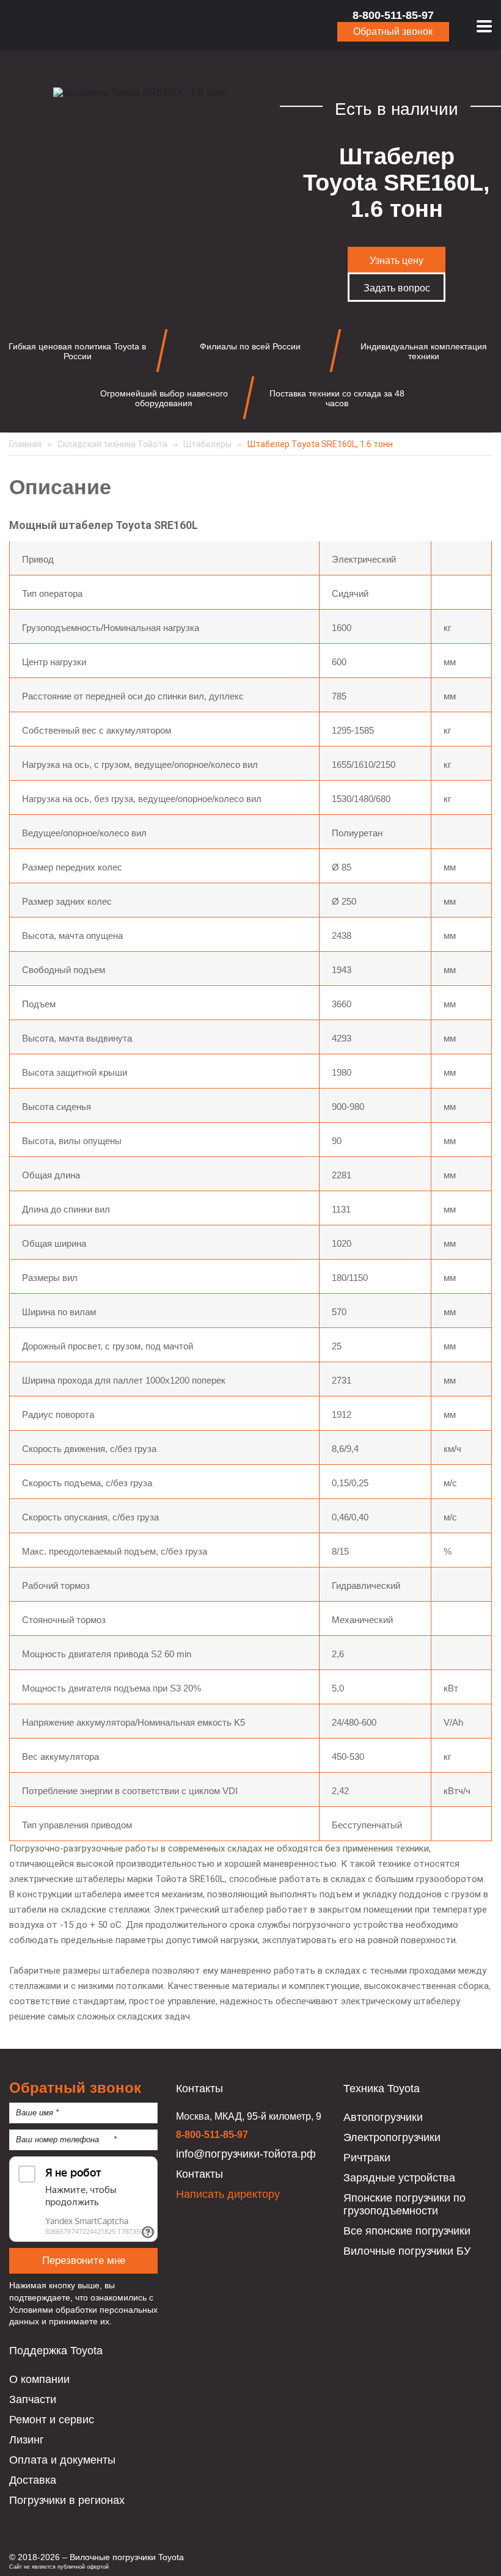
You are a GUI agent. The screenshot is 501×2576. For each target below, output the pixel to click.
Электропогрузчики (392, 2137)
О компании (39, 2379)
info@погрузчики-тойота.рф (246, 2154)
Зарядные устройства (399, 2178)
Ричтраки (367, 2158)
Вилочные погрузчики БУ (407, 2251)
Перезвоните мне (84, 2260)
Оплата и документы (62, 2460)
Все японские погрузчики (407, 2231)
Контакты (199, 2174)
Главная (25, 444)
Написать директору (228, 2194)
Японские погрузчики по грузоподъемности (404, 2204)
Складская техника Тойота (112, 444)
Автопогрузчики (383, 2117)
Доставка (33, 2480)
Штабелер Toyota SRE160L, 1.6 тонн (320, 444)
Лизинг (27, 2440)
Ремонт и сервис (52, 2420)
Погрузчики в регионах (67, 2500)
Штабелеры (207, 444)
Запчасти (33, 2399)
